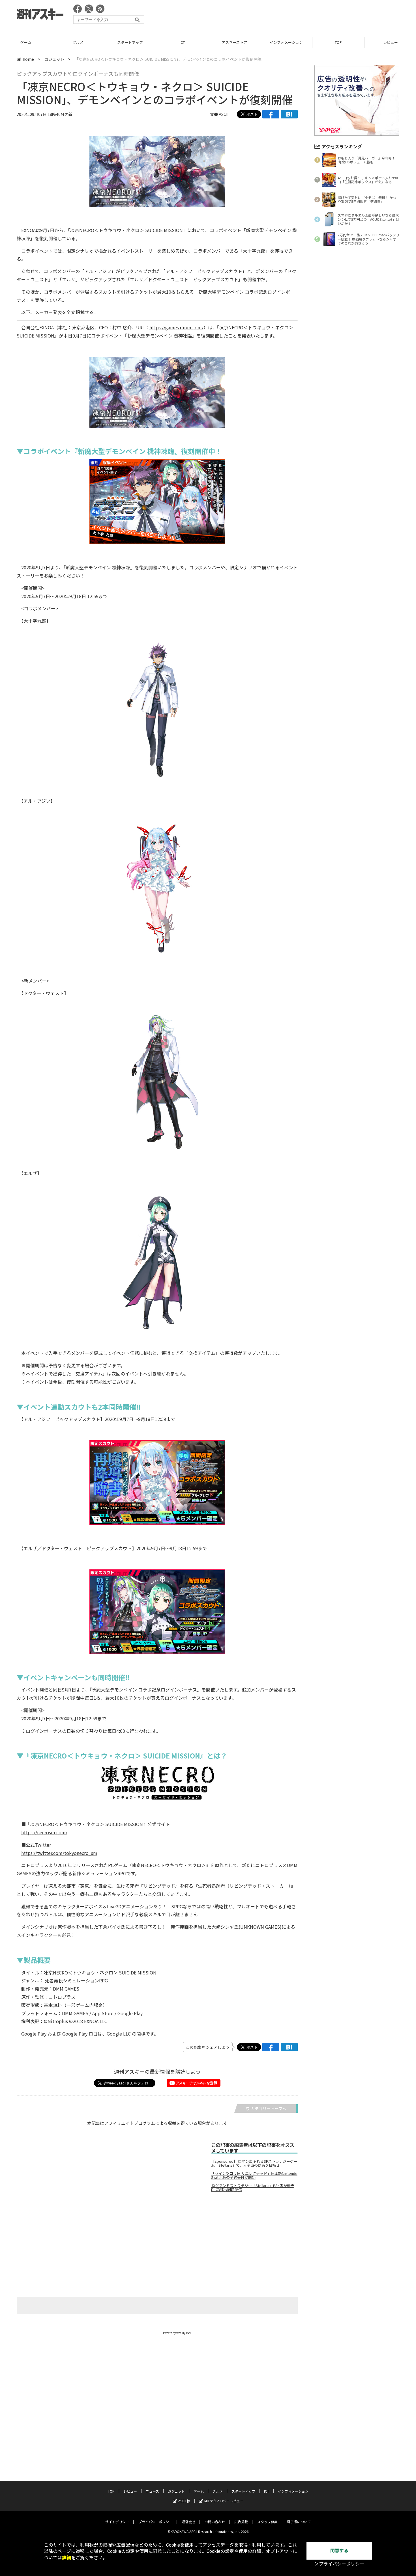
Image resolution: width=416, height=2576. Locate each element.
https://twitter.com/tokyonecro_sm (59, 1853)
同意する (339, 2551)
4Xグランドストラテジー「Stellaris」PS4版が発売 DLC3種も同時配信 (253, 2188)
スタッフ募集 (267, 2522)
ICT (130, 42)
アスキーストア (182, 42)
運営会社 (188, 2522)
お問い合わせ (215, 2522)
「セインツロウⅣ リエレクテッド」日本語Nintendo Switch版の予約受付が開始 (254, 2175)
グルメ (26, 42)
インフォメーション (234, 42)
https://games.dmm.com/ (176, 327)
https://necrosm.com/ (44, 1832)
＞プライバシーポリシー (339, 2564)
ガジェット (54, 59)
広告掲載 (241, 2522)
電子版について (299, 2522)
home (28, 59)
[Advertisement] (296, 16)
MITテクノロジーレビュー (224, 2501)
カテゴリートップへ (269, 2108)
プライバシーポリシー (155, 2522)
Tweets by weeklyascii (177, 2333)
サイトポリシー (117, 2522)
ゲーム (199, 2491)
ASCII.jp (184, 2501)
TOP (286, 42)
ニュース (152, 2491)
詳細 (67, 2558)
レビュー (338, 42)
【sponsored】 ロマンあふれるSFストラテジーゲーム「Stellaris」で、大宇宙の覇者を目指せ (254, 2163)
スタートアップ (78, 42)
